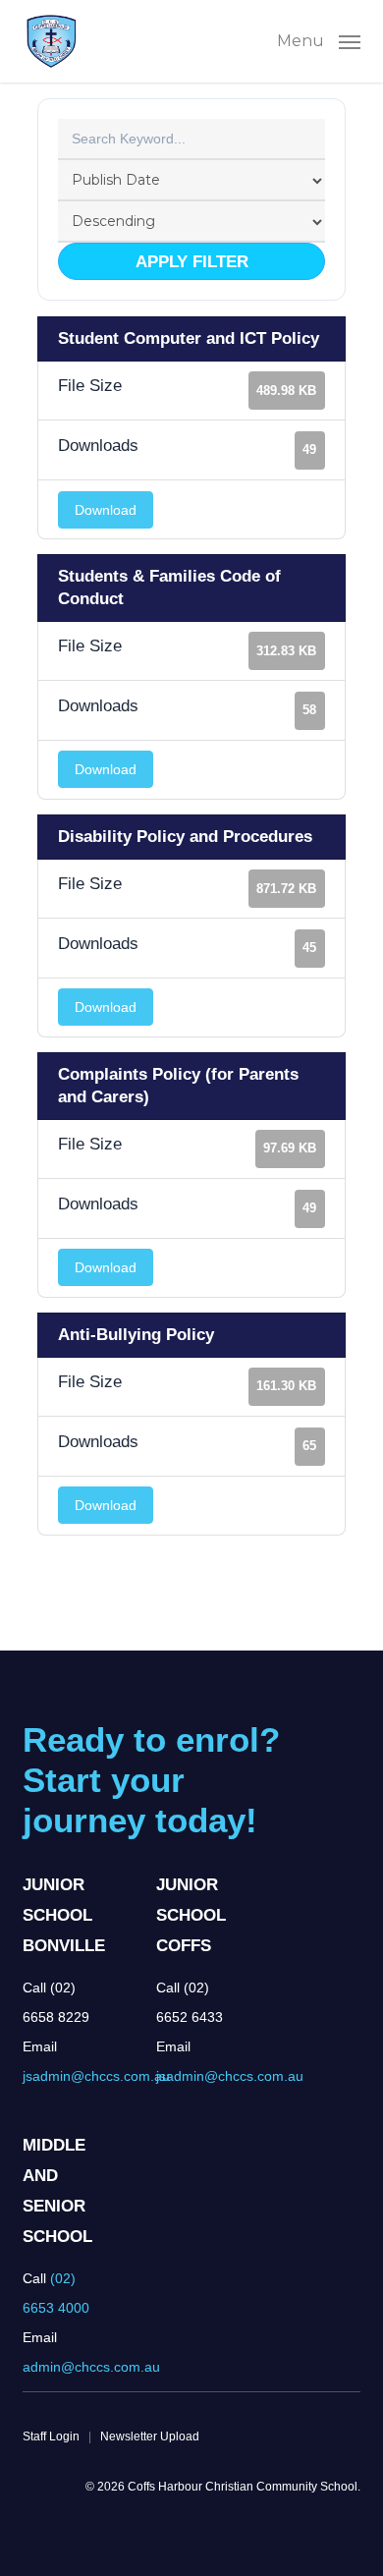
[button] (319, 40)
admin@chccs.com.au (91, 2367)
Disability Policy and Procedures (185, 837)
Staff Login (51, 2436)
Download (106, 510)
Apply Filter (192, 262)
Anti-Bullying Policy (136, 1335)
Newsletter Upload (150, 2436)
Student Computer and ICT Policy (189, 338)
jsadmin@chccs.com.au (96, 2076)
